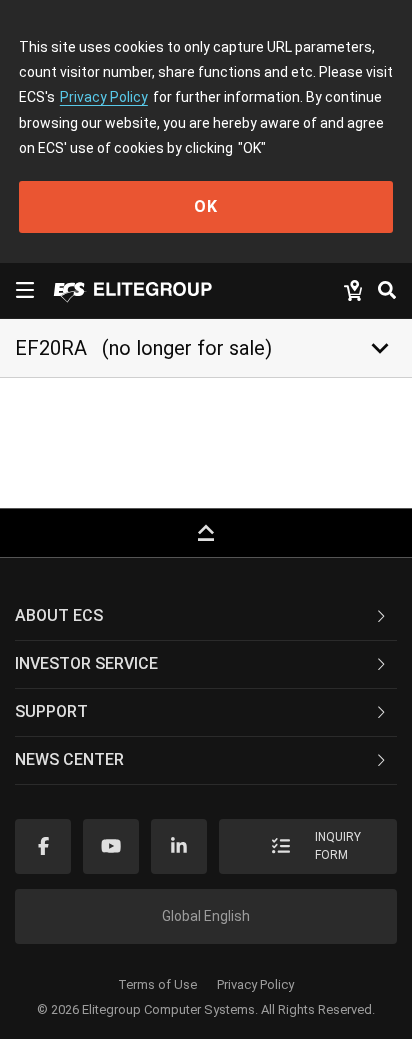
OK (206, 206)
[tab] (206, 617)
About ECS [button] (59, 615)
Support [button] (51, 711)
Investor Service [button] (86, 663)
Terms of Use (157, 984)
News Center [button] (69, 759)
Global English (206, 916)
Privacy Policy (104, 97)
